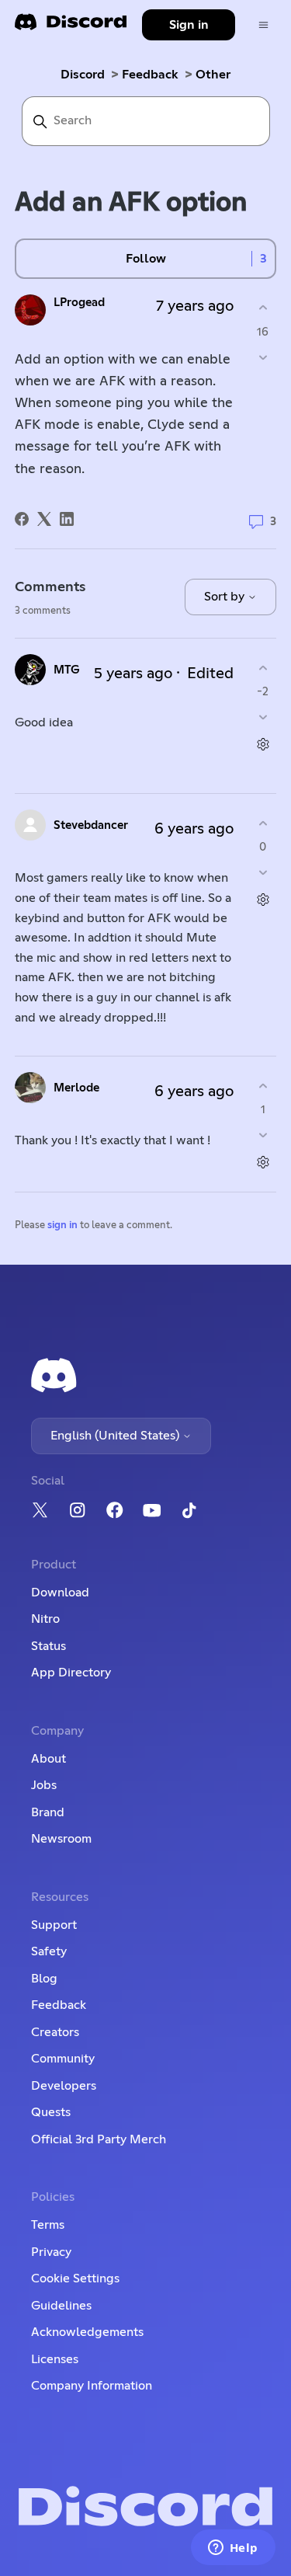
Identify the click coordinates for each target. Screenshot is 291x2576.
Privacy (51, 2252)
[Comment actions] (263, 745)
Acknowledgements (87, 2332)
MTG (67, 670)
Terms (48, 2225)
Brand (48, 1812)
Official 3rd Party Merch (99, 2139)
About (48, 1759)
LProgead (79, 303)
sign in (62, 1225)
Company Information (92, 2386)
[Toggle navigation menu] (263, 25)
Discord (83, 75)
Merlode (76, 1088)
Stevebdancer (91, 825)
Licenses (55, 2359)
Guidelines (61, 2306)
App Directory (71, 1673)
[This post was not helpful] (263, 357)
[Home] (71, 27)
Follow (146, 259)
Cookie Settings (75, 2278)
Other (213, 75)
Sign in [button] (189, 25)
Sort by (226, 597)
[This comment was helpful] (263, 668)
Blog (44, 1979)
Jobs (44, 1785)
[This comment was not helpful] (263, 717)
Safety (49, 1951)
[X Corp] (44, 519)
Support (54, 1925)
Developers (64, 2086)
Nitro (45, 1619)
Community (63, 2059)
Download (60, 1593)
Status (48, 1646)
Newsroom (61, 1839)
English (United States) (116, 1436)
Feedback (150, 75)
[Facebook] (22, 519)
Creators (55, 2032)
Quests (51, 2112)
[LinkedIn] (67, 519)
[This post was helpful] (263, 308)
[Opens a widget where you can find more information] (233, 2549)
